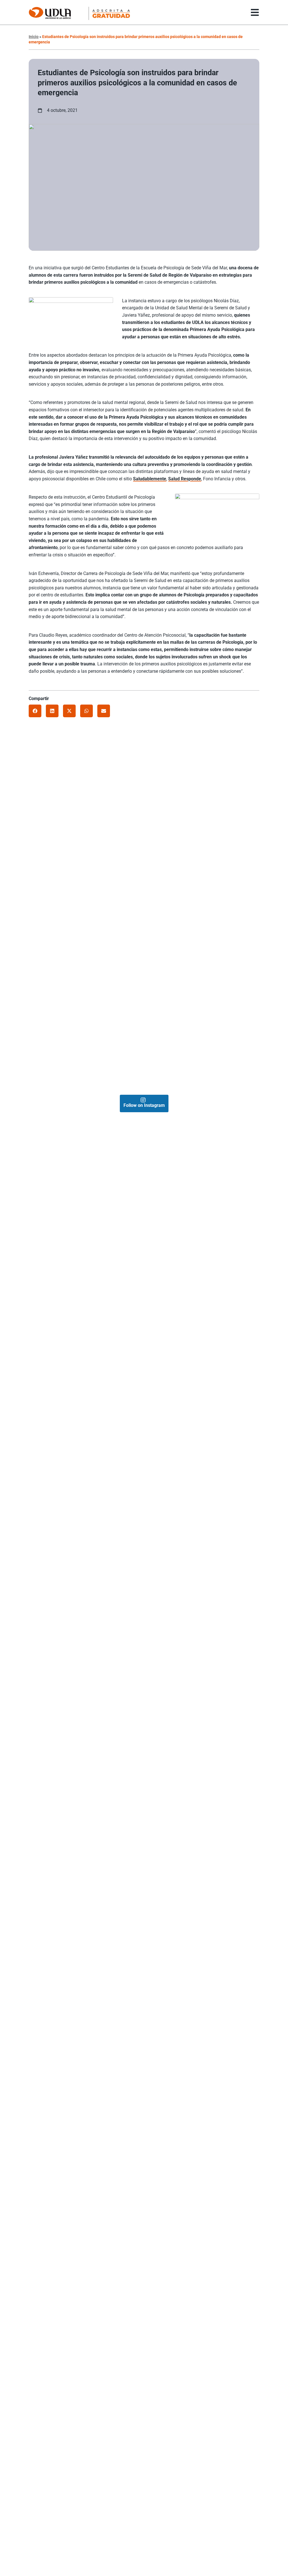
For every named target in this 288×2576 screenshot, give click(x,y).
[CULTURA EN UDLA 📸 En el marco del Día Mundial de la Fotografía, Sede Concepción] (202, 917)
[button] (35, 711)
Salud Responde (185, 479)
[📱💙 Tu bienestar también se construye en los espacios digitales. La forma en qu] (86, 1033)
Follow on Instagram (144, 1105)
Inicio (34, 37)
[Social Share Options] (35, 853)
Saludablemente (150, 479)
